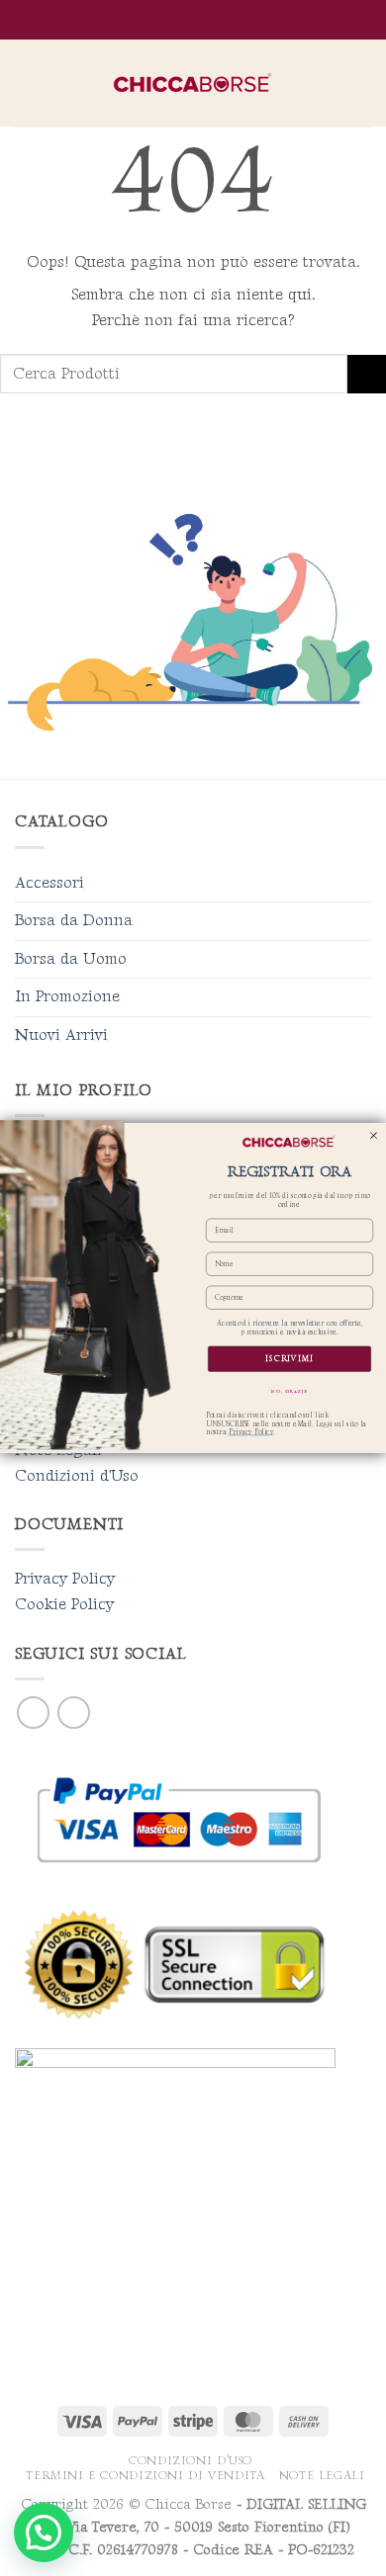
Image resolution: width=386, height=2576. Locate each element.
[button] (27, 83)
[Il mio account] (328, 83)
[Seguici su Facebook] (33, 1713)
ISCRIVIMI (289, 1359)
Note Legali (322, 2476)
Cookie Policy (64, 1605)
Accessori (49, 883)
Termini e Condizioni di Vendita (145, 2476)
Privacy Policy (65, 1579)
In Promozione (67, 997)
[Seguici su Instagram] (74, 1713)
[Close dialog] (374, 1135)
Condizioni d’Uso (191, 2461)
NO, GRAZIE (289, 1392)
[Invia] (367, 374)
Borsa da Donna (74, 921)
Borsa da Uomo (71, 959)
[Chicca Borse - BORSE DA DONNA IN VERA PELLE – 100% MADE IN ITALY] (193, 84)
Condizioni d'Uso (77, 1476)
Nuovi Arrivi (61, 1035)
